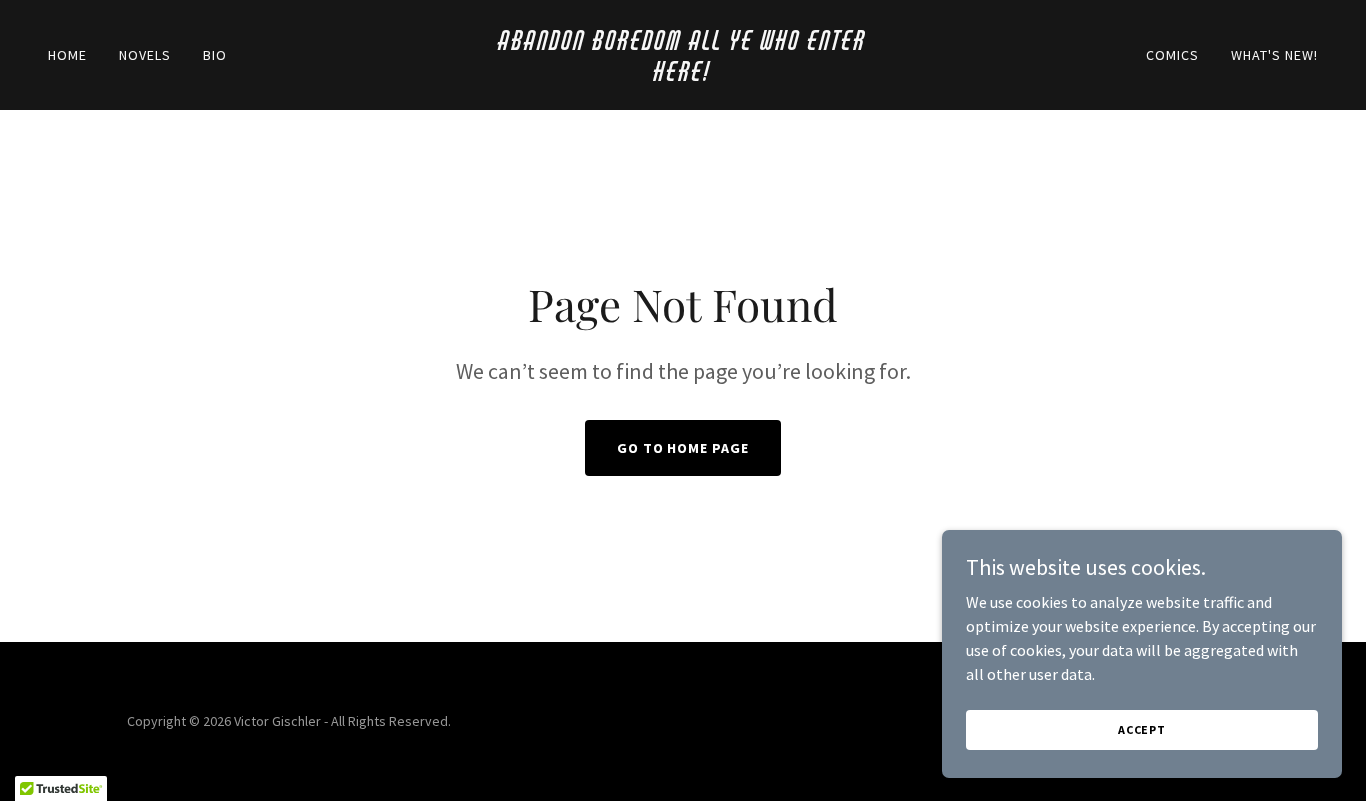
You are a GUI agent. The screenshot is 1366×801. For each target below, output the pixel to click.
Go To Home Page (683, 448)
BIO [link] (215, 55)
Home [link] (67, 55)
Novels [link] (145, 55)
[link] (682, 75)
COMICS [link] (1172, 55)
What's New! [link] (1274, 55)
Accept (1142, 729)
